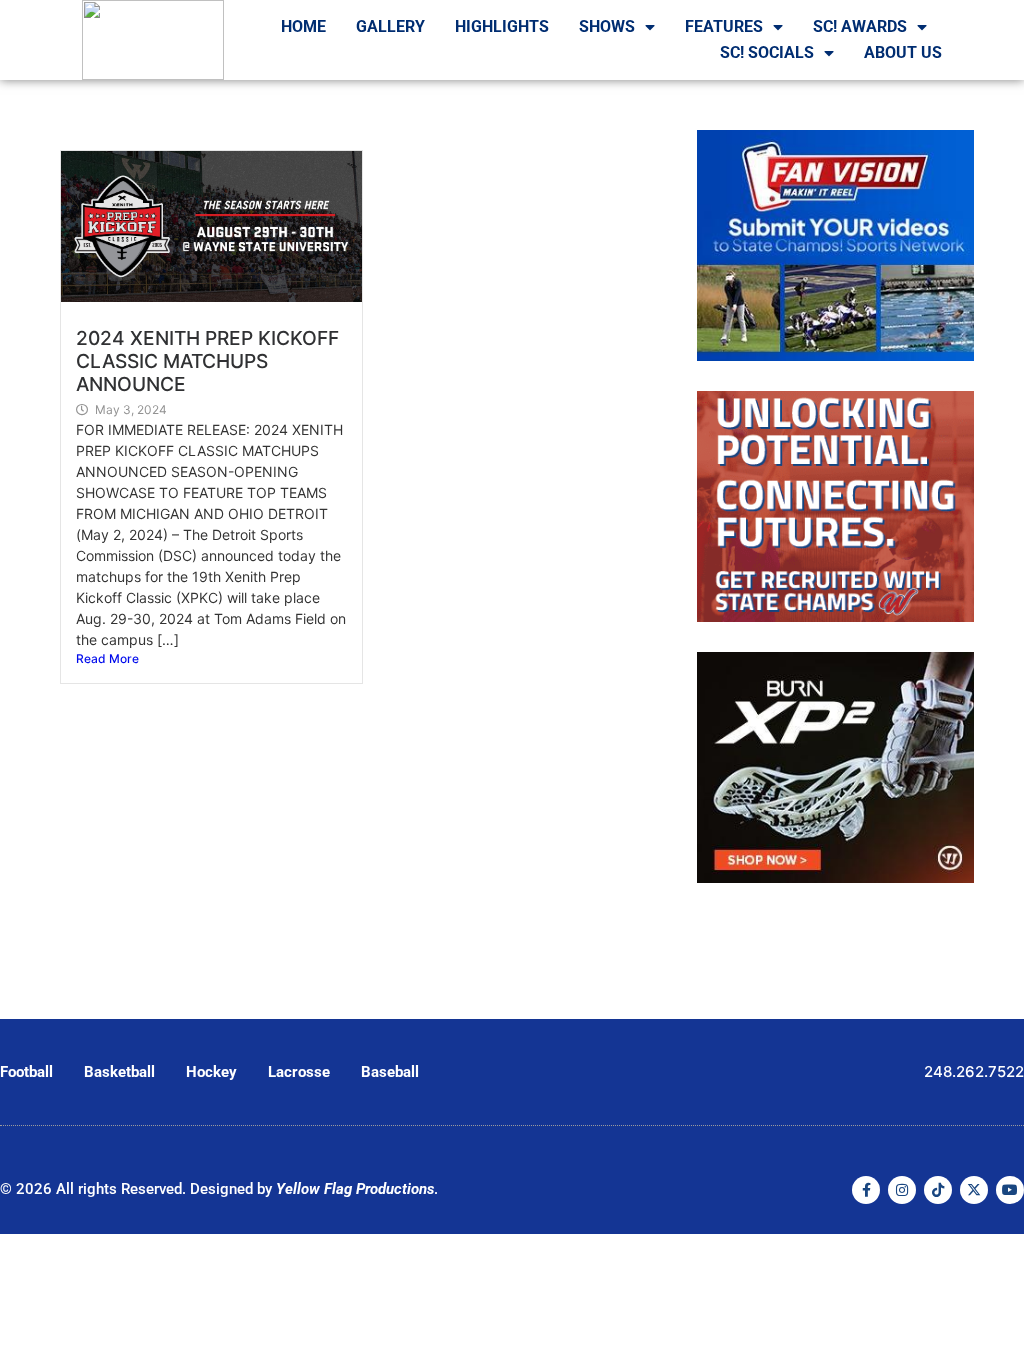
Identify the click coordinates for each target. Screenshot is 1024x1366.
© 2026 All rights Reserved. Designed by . (219, 1189)
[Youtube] (1010, 1190)
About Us (903, 52)
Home (303, 26)
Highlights (502, 26)
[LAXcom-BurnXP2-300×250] (835, 877)
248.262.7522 (974, 1071)
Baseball (390, 1072)
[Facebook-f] (866, 1190)
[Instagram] (902, 1190)
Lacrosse (299, 1072)
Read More (107, 658)
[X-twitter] (974, 1190)
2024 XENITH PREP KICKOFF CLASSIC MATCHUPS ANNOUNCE (207, 361)
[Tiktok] (938, 1190)
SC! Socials (767, 52)
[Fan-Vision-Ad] (835, 355)
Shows (607, 26)
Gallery (390, 26)
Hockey (211, 1072)
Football (26, 1072)
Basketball (119, 1072)
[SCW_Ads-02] (835, 616)
